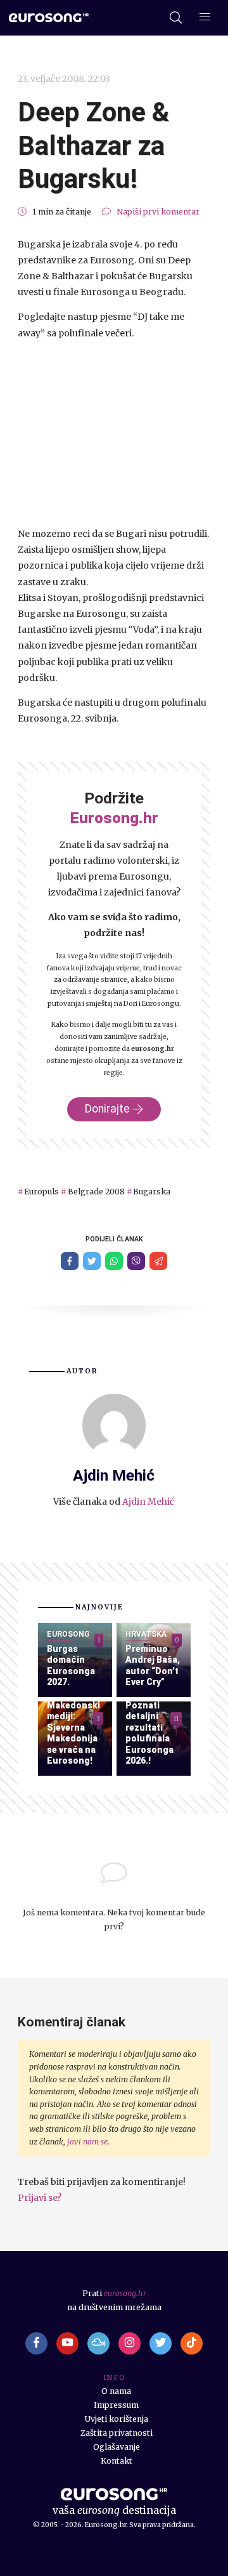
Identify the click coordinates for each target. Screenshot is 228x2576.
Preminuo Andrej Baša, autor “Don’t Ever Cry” (153, 1666)
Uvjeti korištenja (117, 2419)
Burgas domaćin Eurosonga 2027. (71, 1666)
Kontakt (117, 2461)
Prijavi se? (40, 2198)
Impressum (116, 2405)
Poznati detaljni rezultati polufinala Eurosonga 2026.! (149, 1733)
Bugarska (152, 1192)
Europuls (41, 1192)
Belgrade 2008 (96, 1192)
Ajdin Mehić (148, 1502)
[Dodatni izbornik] (205, 18)
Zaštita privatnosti (117, 2433)
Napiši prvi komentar (158, 212)
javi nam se (87, 2142)
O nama (116, 2391)
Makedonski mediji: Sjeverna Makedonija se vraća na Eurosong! (73, 1733)
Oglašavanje (117, 2447)
